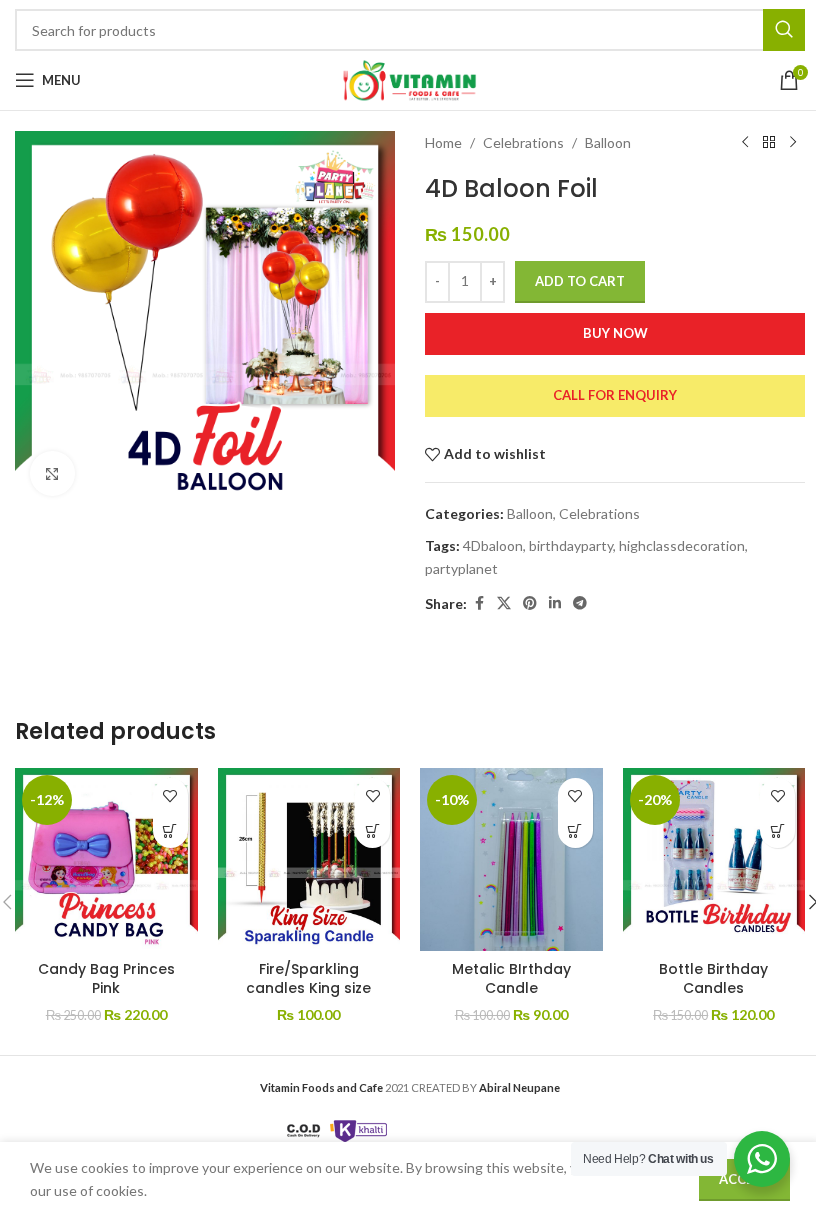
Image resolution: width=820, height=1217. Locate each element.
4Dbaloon (493, 545)
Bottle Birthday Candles (713, 979)
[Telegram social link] (580, 603)
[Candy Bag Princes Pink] (106, 859)
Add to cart (580, 281)
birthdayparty (571, 545)
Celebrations (523, 142)
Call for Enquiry (615, 395)
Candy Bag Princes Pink (106, 979)
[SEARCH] (784, 30)
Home (443, 142)
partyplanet (461, 568)
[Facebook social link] (479, 603)
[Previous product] (745, 143)
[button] (170, 830)
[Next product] (793, 143)
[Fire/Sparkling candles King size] (309, 859)
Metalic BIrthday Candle (511, 979)
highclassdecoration (682, 545)
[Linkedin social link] (555, 603)
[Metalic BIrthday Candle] (511, 859)
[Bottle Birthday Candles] (714, 859)
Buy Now (615, 333)
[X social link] (504, 603)
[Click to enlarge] (52, 473)
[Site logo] (410, 78)
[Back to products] (769, 143)
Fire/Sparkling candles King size (308, 979)
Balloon (608, 142)
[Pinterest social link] (530, 603)
